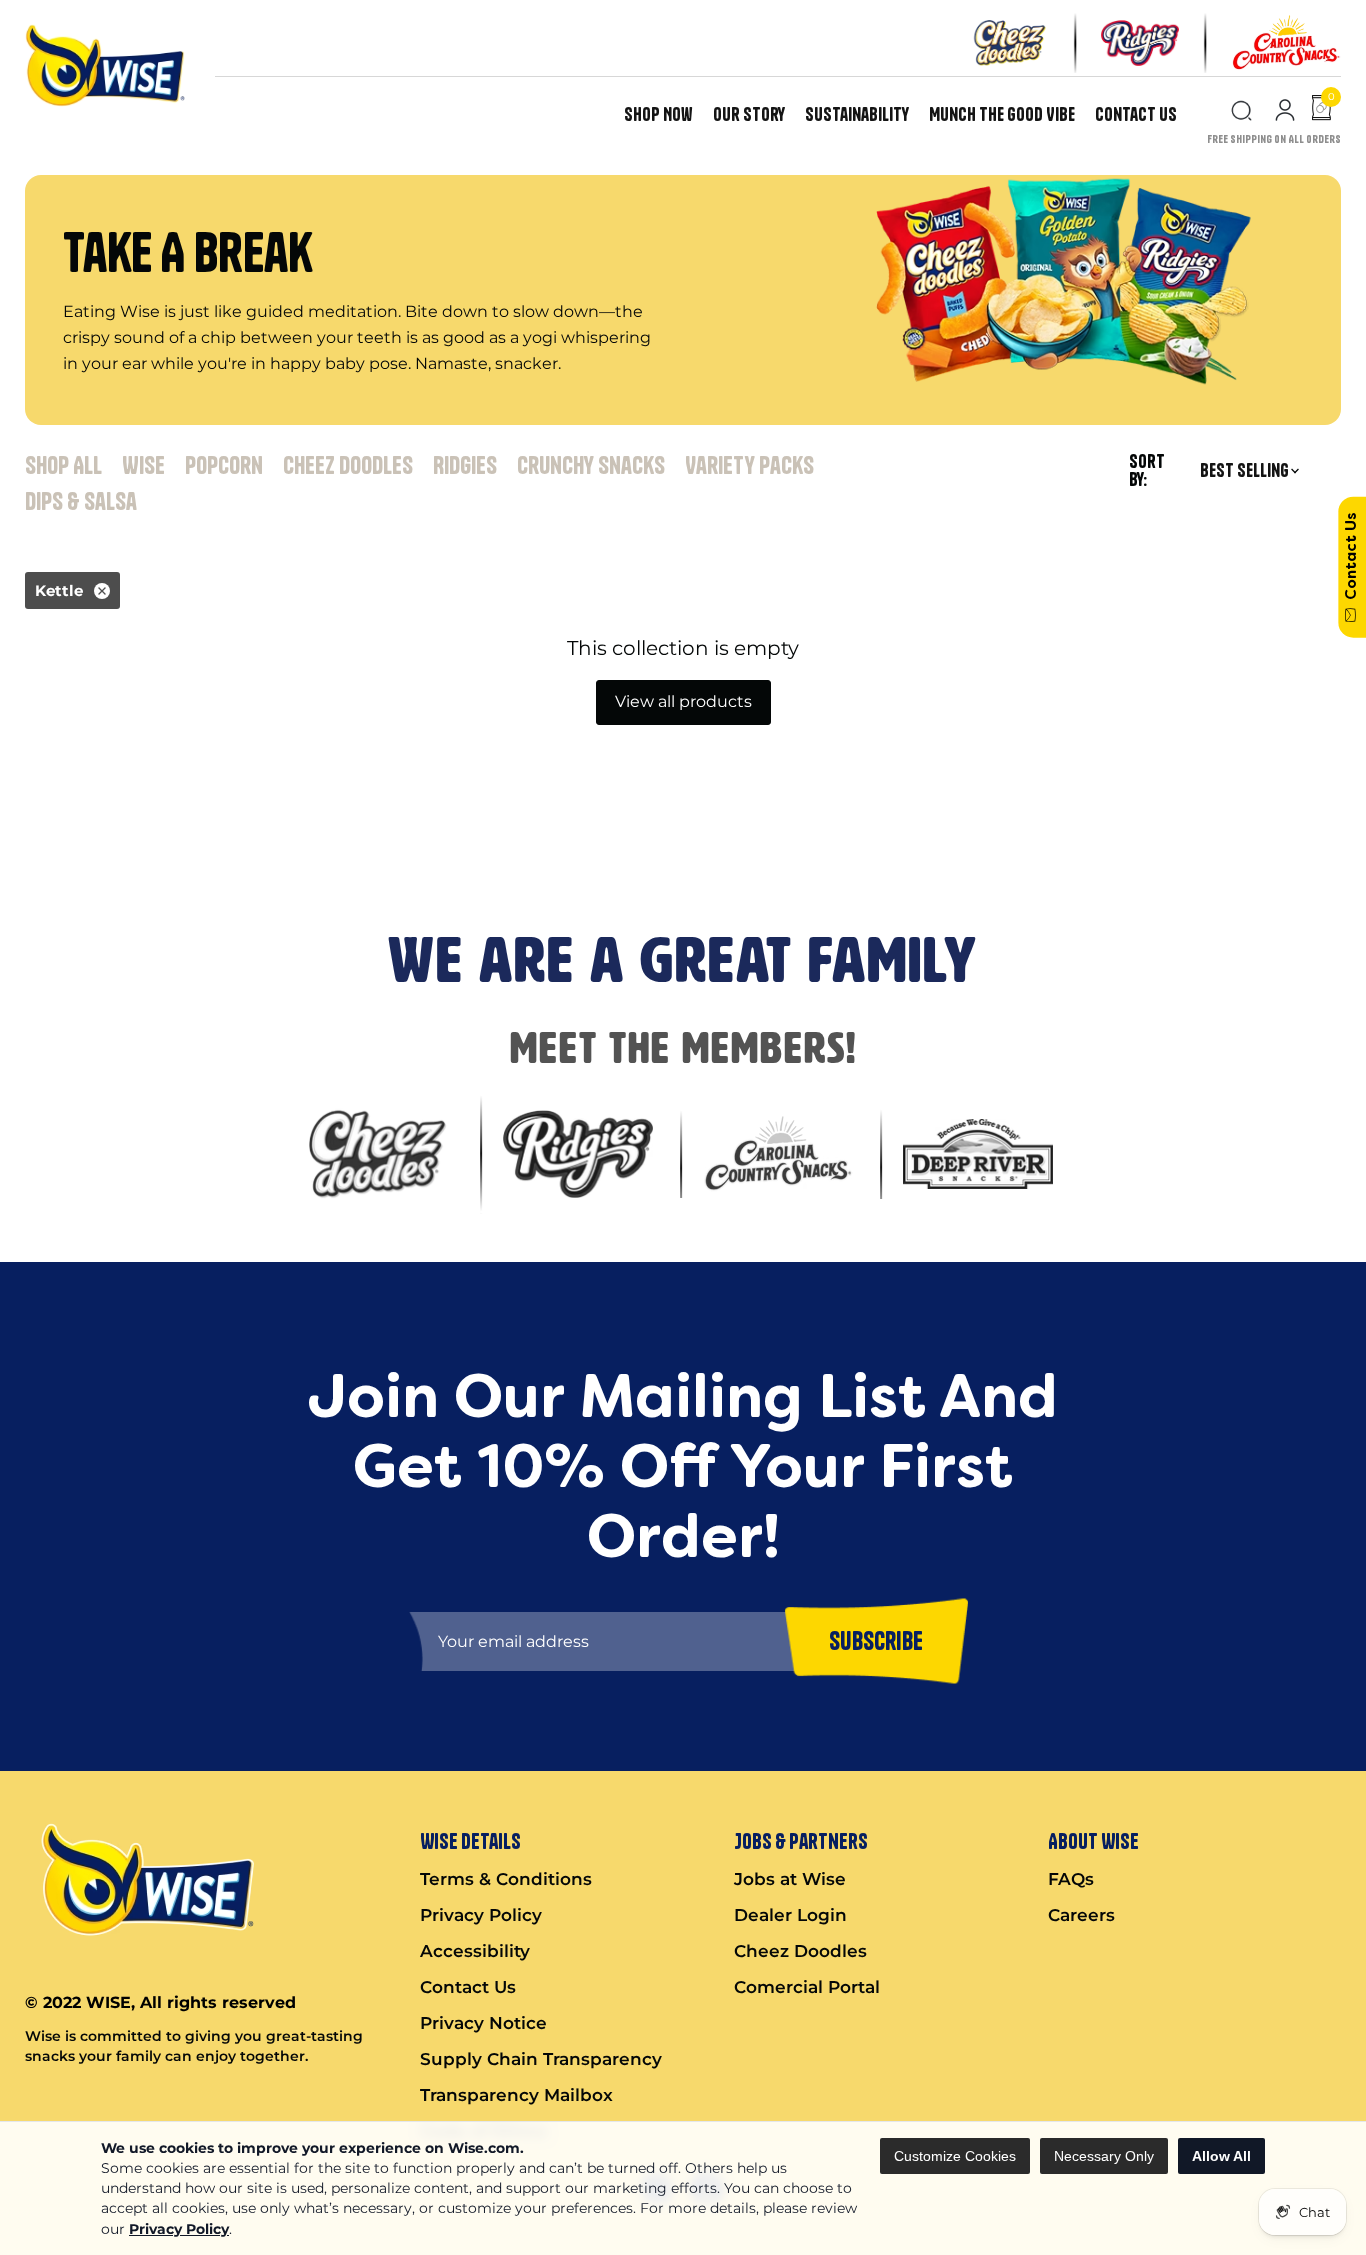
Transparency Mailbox (516, 2095)
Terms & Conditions (506, 1879)
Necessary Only (1104, 2156)
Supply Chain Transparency (541, 2059)
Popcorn (224, 465)
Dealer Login (790, 1915)
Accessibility (475, 1951)
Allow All (1221, 2156)
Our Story (749, 114)
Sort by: (1147, 471)
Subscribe (44, 833)
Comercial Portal (807, 1987)
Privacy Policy (179, 2229)
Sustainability (857, 114)
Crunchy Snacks (591, 465)
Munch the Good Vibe (1002, 114)
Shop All (63, 465)
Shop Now (658, 114)
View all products (683, 701)
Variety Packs (749, 465)
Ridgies (465, 465)
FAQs (1071, 1879)
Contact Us (1136, 114)
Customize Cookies (955, 2156)
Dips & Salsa (81, 501)
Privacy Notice (483, 2023)
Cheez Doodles (348, 465)
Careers (1081, 1915)
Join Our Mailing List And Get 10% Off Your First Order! (370, 761)
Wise (143, 465)
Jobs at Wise (790, 1879)
